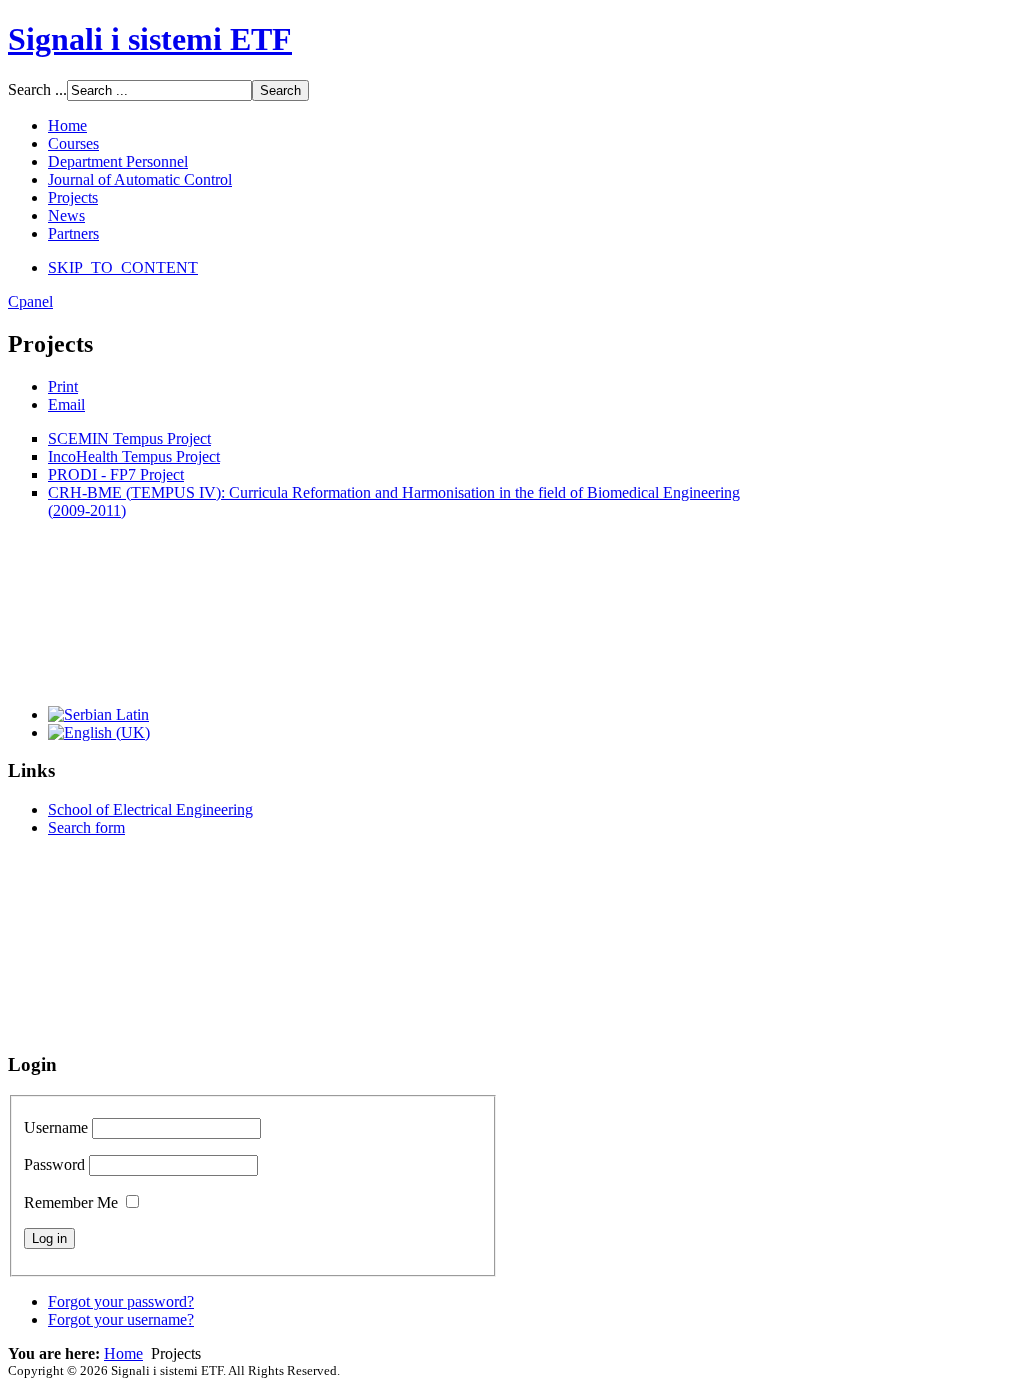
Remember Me (71, 1202)
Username (56, 1127)
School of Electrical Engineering (150, 809)
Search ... (37, 89)
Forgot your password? (121, 1301)
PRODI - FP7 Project (116, 474)
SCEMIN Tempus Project (129, 438)
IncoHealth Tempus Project (134, 456)
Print (63, 386)
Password (54, 1164)
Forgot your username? (121, 1319)
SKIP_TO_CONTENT (123, 267)
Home (123, 1353)
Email (66, 404)
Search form (86, 827)
